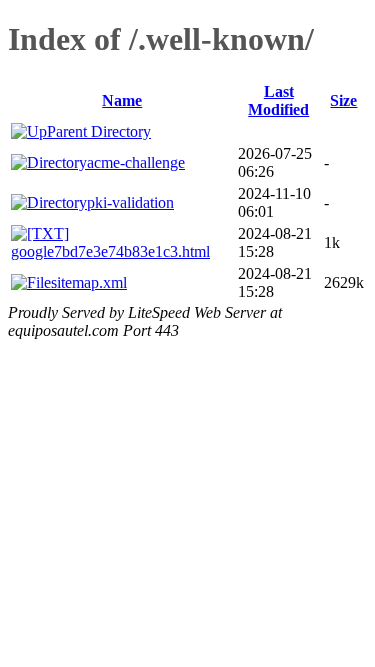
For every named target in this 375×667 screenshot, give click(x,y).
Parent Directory (99, 131)
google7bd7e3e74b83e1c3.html (110, 251)
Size (343, 100)
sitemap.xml (89, 282)
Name (122, 100)
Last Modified (278, 100)
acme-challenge (136, 162)
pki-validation (130, 202)
